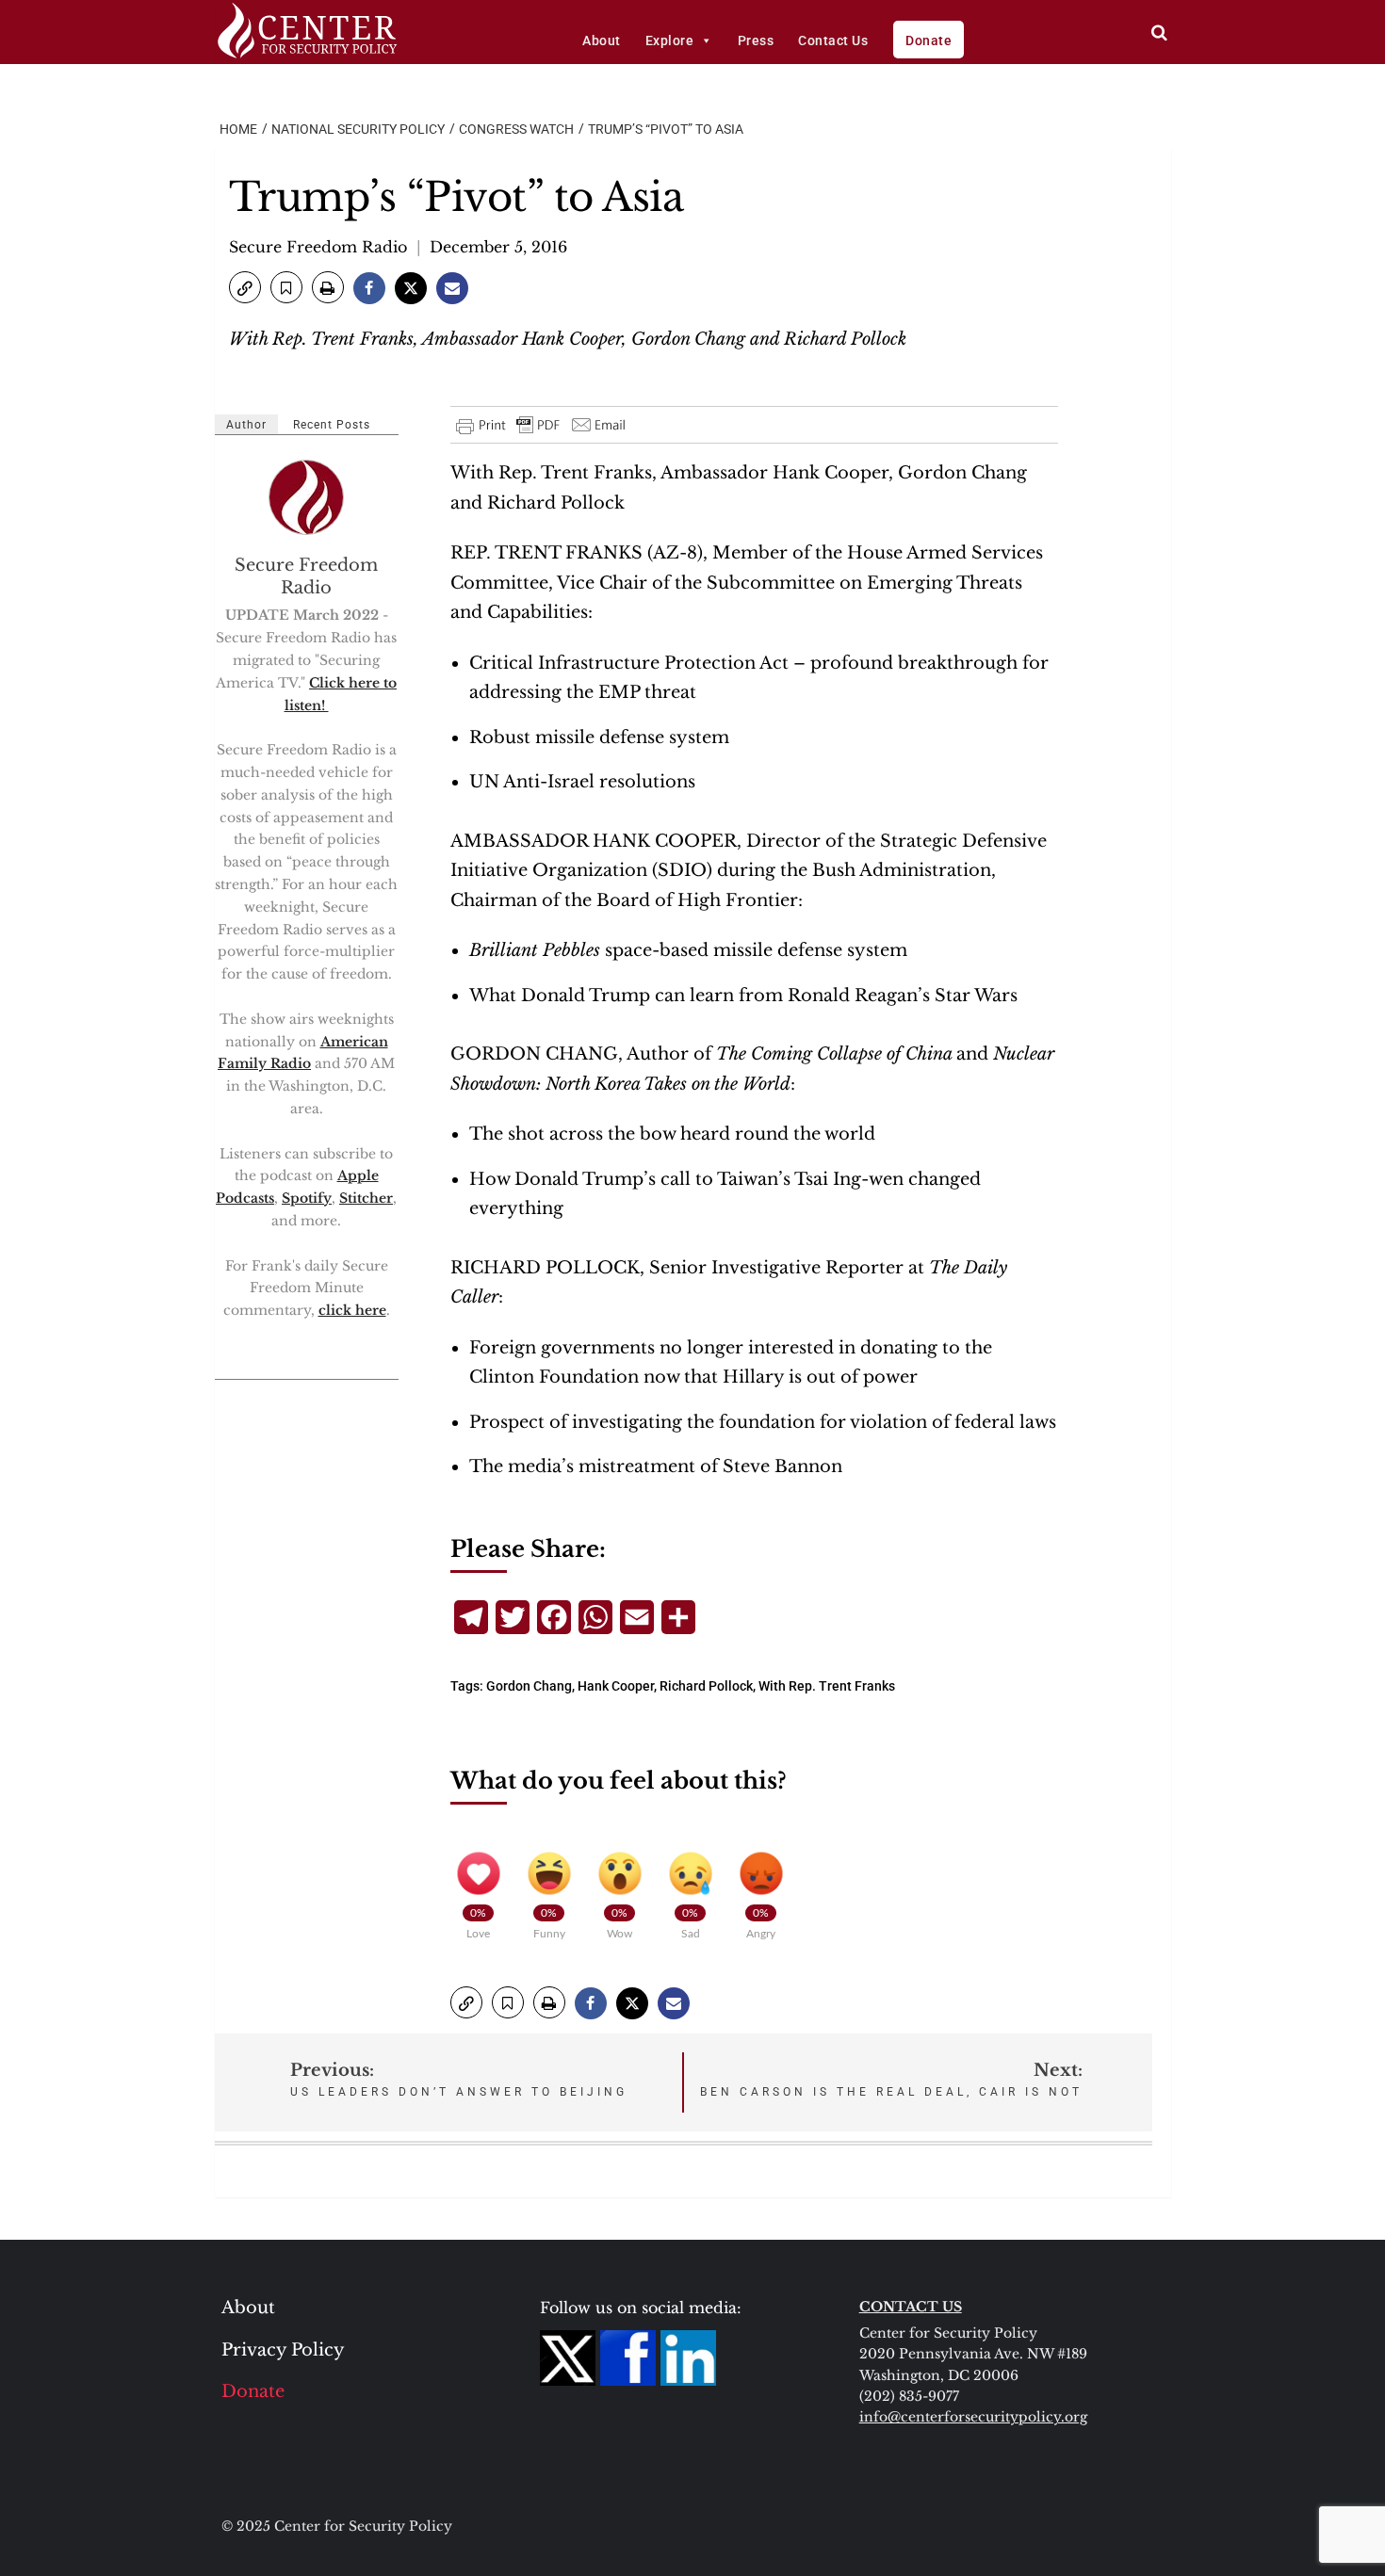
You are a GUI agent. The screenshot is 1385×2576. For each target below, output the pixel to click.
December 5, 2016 (498, 247)
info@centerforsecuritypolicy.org (973, 2417)
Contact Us (833, 41)
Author (246, 425)
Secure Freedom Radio (318, 247)
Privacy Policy (283, 2350)
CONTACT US (911, 2307)
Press (756, 41)
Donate (929, 41)
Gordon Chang (529, 1686)
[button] (245, 287)
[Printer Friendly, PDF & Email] (542, 425)
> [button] (1159, 32)
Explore (670, 41)
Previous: (459, 2079)
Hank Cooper (616, 1686)
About (602, 41)
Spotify (307, 1198)
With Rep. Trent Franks (827, 1686)
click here (352, 1310)
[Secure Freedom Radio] (307, 497)
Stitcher (366, 1198)
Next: (891, 2079)
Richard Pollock (706, 1686)
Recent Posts (332, 425)
